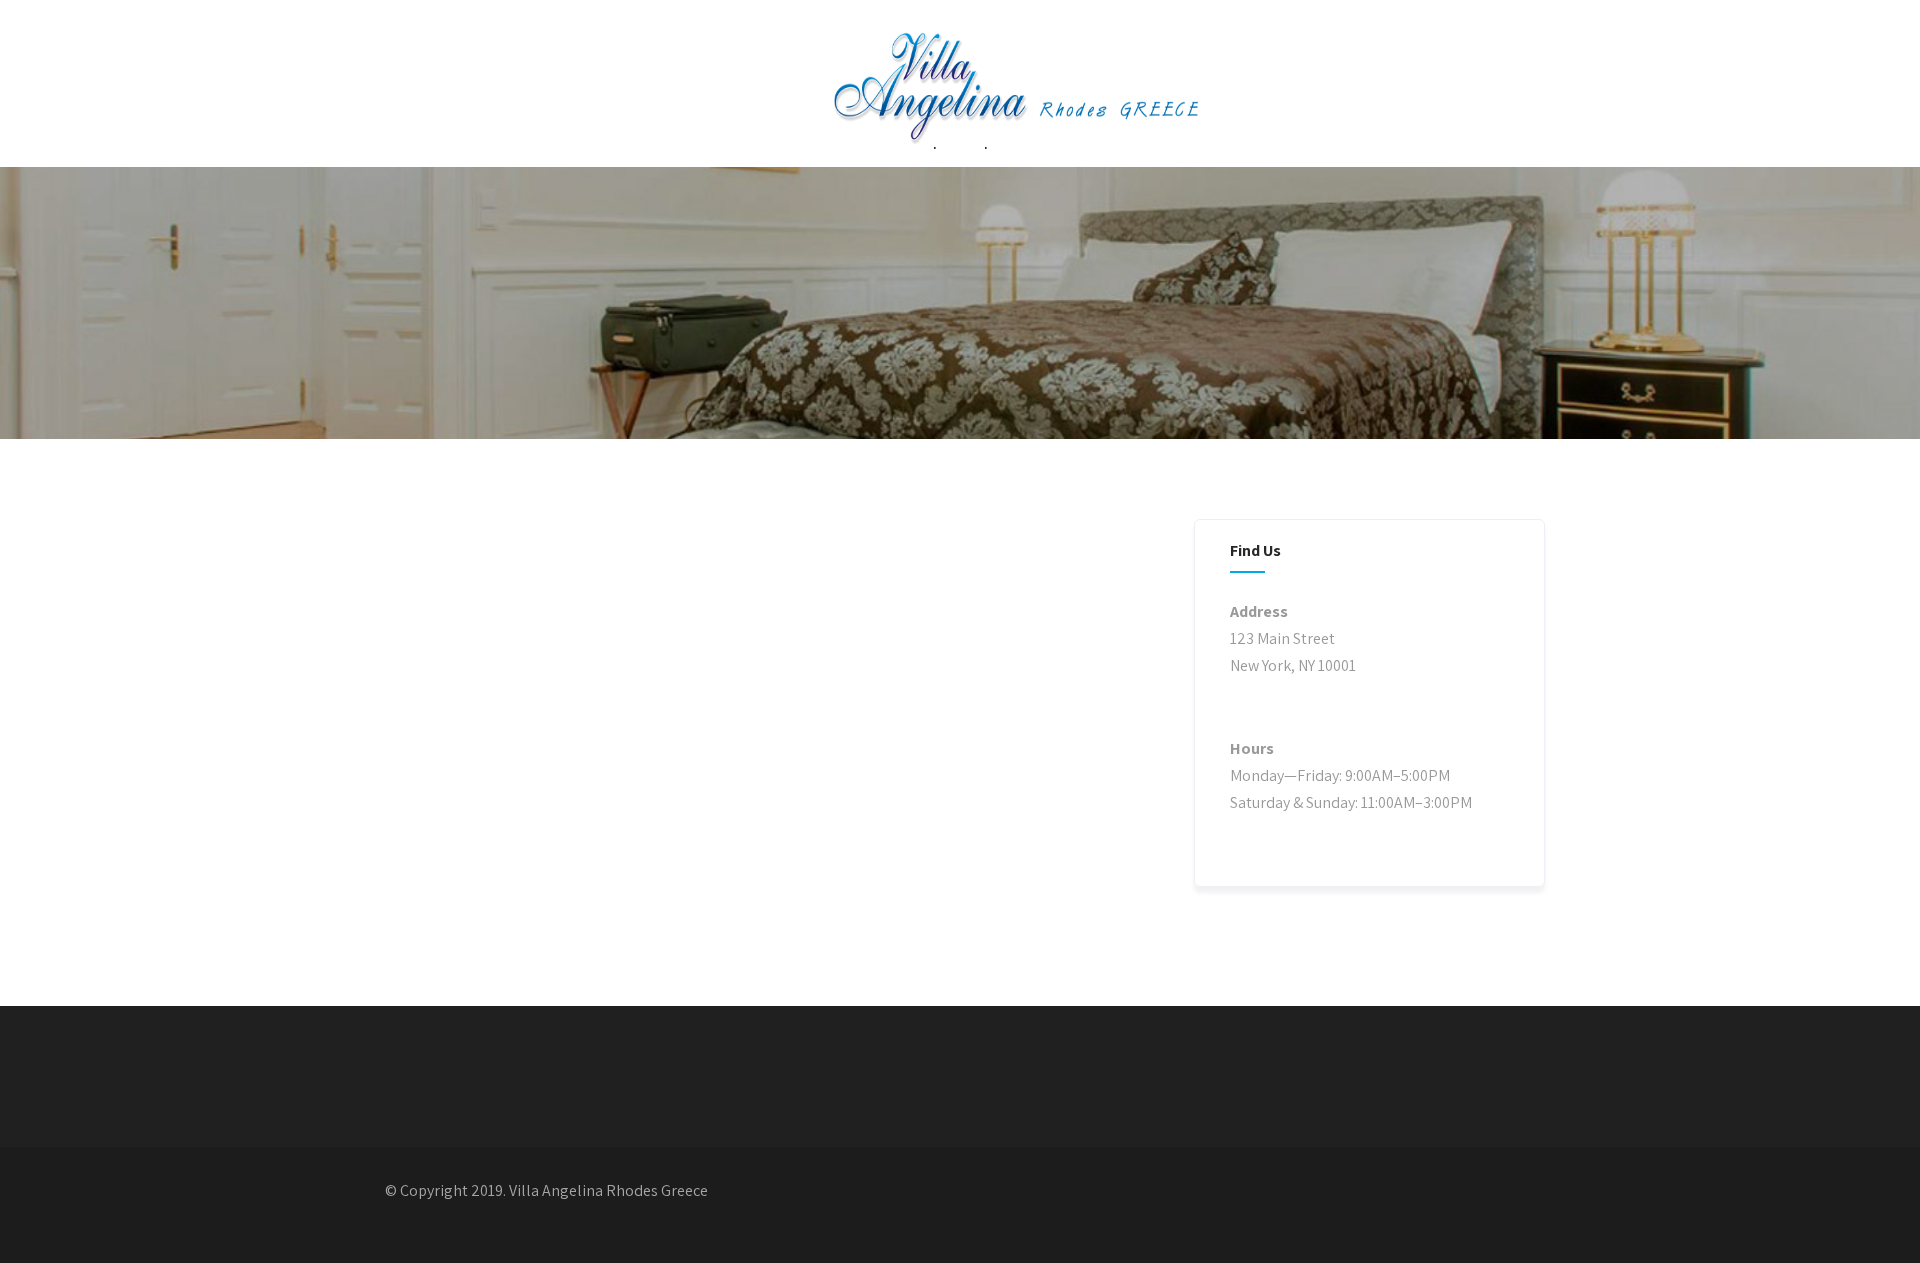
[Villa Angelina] (968, 106)
